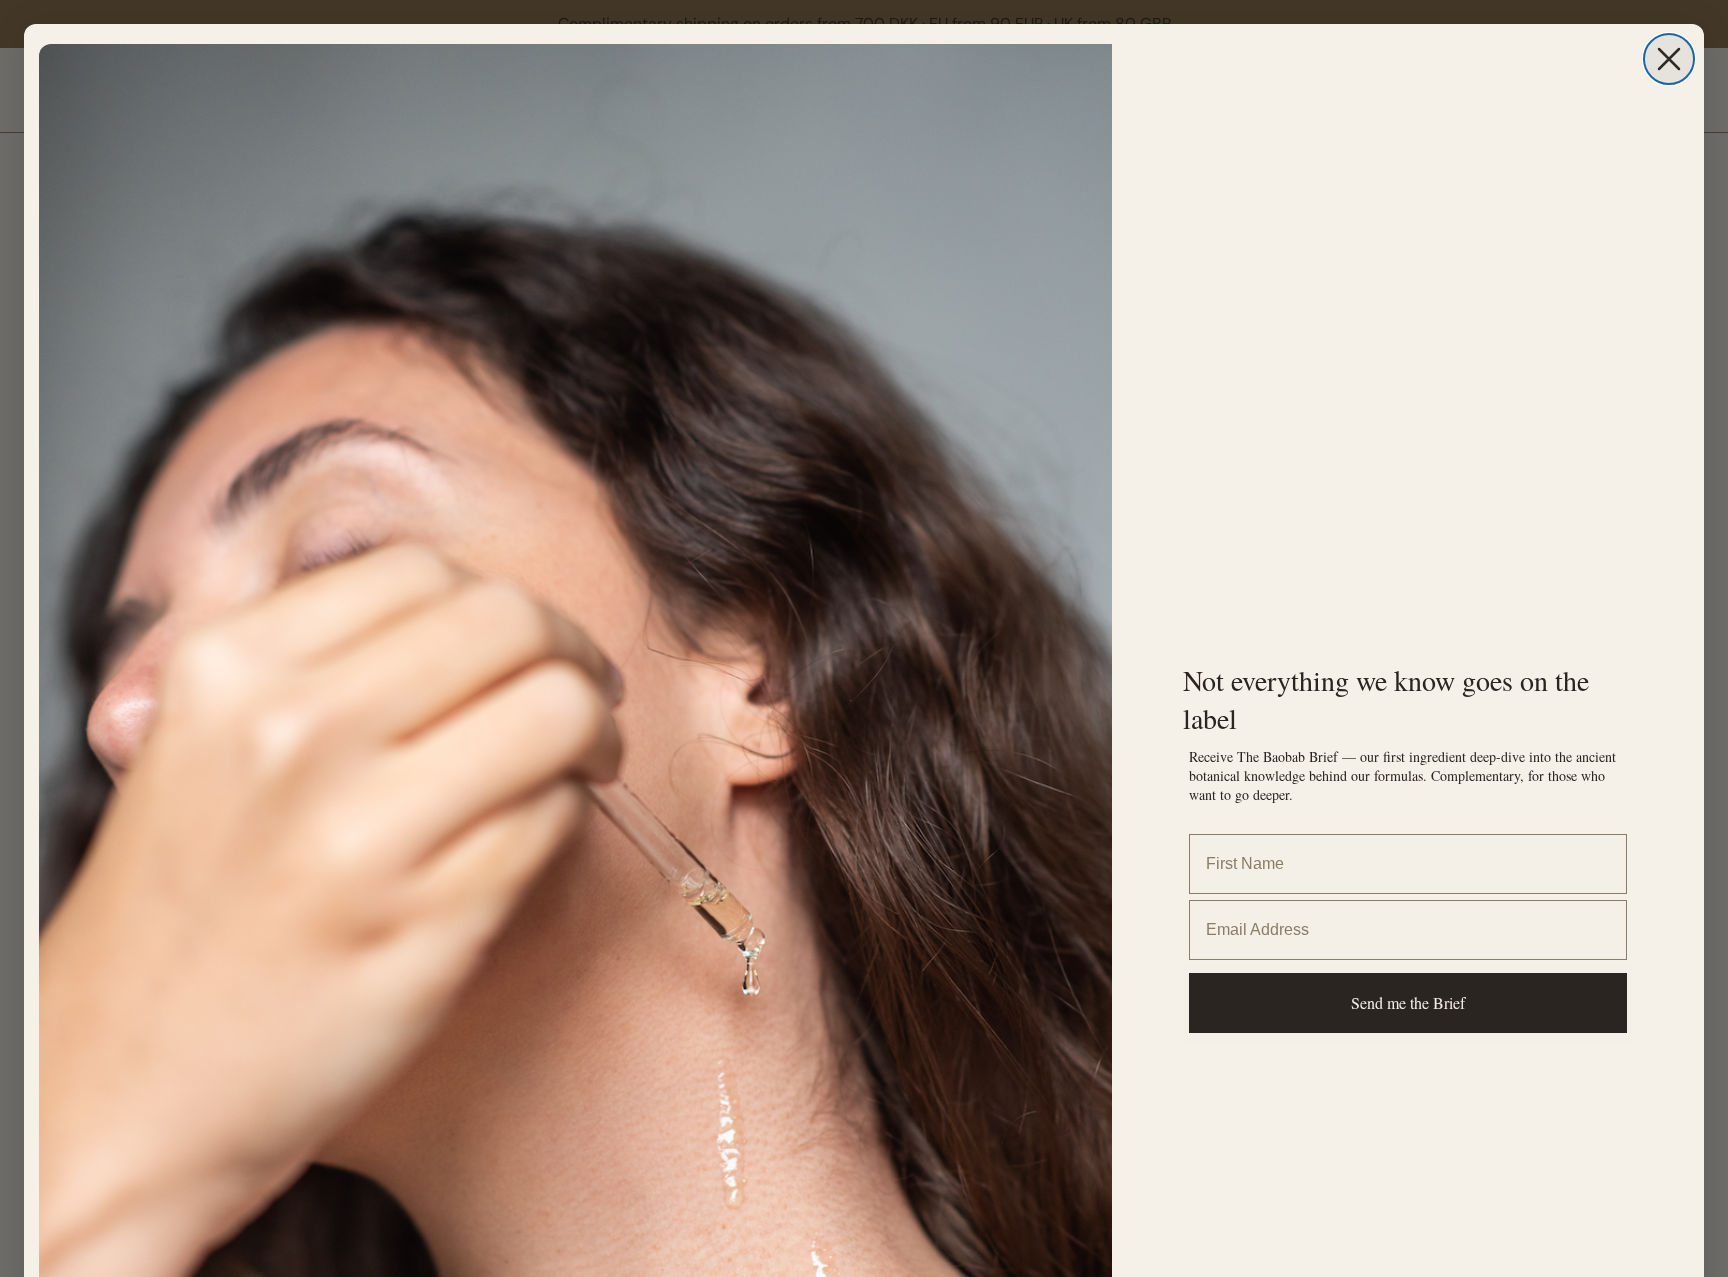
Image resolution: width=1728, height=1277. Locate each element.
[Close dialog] (1669, 59)
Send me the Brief (1408, 1002)
